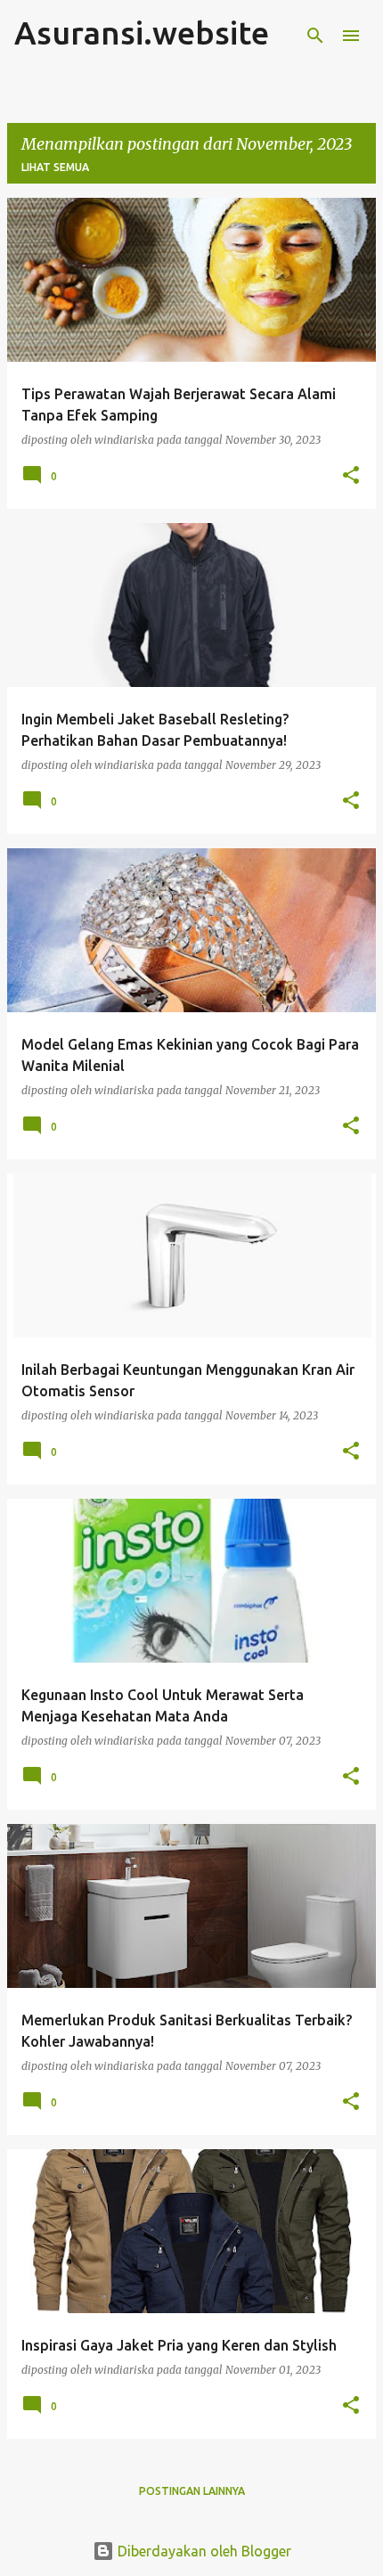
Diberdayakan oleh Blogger (203, 2551)
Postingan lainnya (192, 2491)
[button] (351, 476)
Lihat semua (55, 167)
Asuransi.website (142, 33)
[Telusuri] (315, 36)
